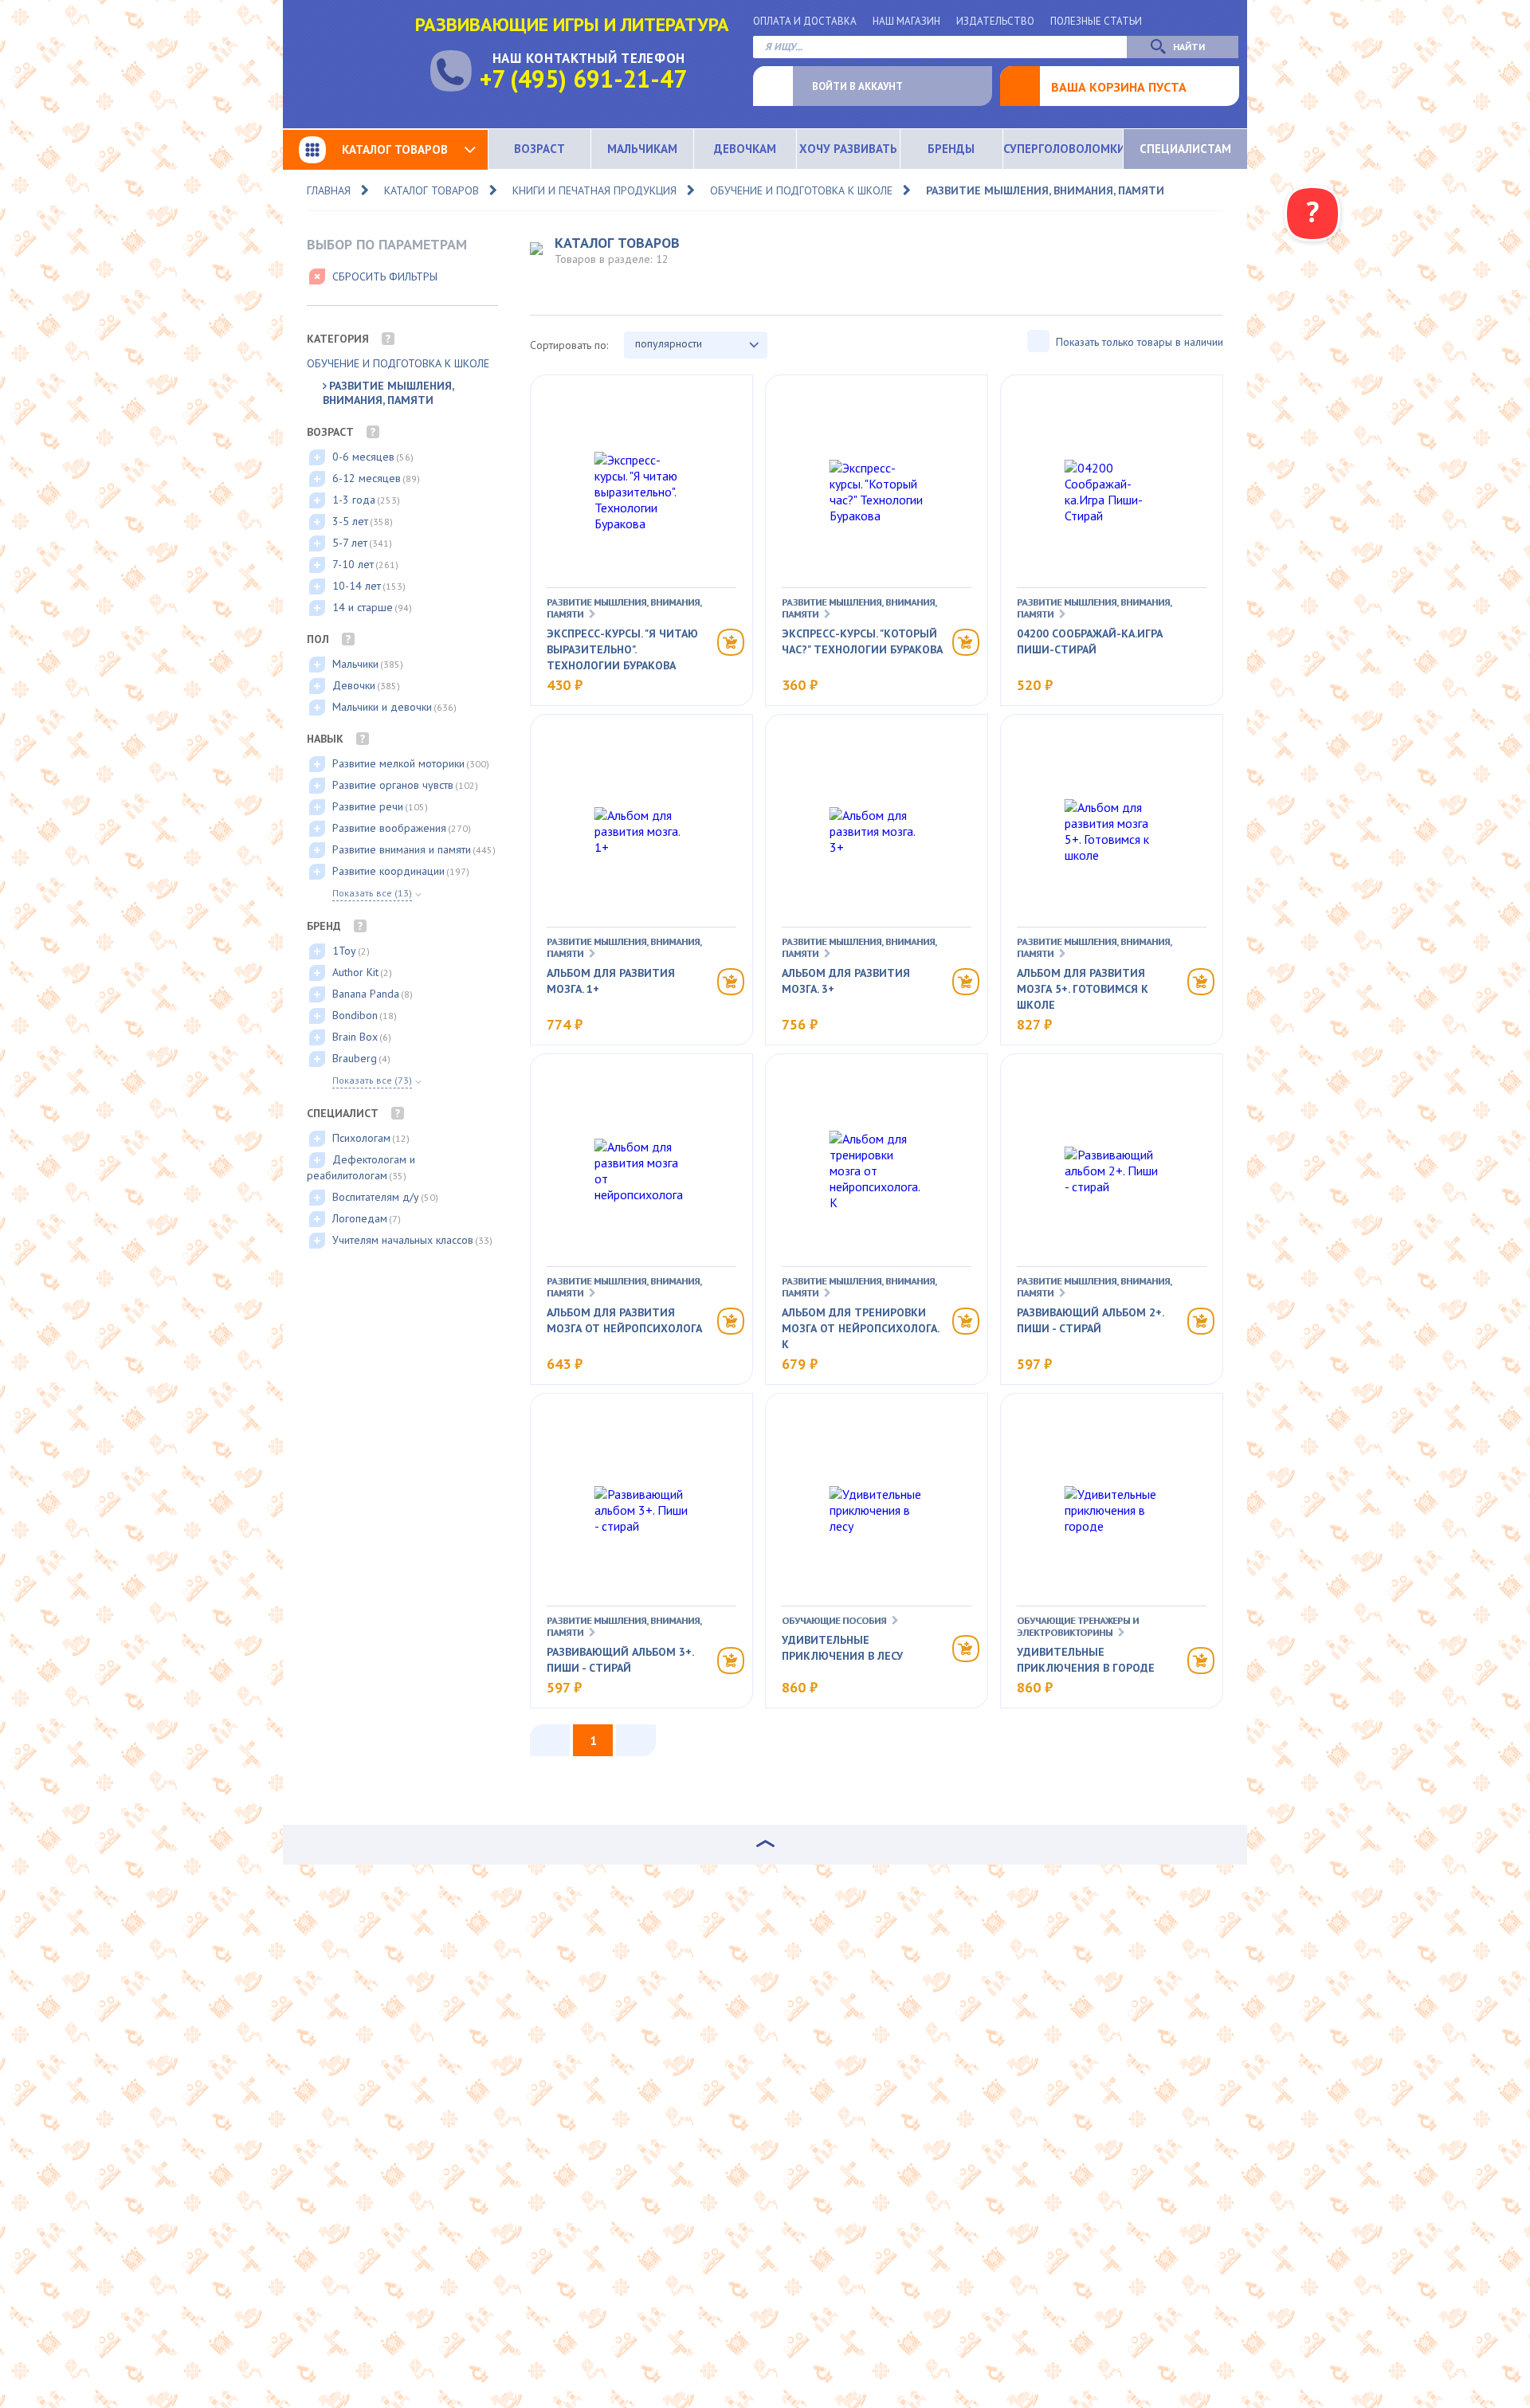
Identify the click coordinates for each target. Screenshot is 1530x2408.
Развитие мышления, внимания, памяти (1045, 190)
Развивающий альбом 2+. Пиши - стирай (1090, 1320)
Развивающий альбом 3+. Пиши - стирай (620, 1660)
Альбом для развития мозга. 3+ (846, 981)
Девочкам (745, 149)
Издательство (995, 21)
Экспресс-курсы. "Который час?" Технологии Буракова (862, 641)
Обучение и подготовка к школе (801, 190)
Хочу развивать (848, 149)
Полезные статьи (1096, 21)
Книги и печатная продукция (594, 190)
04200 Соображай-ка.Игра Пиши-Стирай (1090, 641)
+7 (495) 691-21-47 (583, 78)
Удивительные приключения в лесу (842, 1648)
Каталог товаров (395, 149)
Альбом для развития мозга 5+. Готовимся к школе (1083, 989)
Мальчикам (642, 149)
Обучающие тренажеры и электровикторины (1078, 1626)
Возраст (539, 149)
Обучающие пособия (834, 1620)
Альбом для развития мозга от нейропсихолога (624, 1320)
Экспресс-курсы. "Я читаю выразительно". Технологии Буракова (622, 649)
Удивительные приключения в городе (1086, 1660)
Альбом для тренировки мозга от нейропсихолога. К (860, 1328)
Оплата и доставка (805, 21)
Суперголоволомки (1063, 149)
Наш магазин (906, 21)
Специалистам (1185, 149)
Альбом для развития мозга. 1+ (611, 981)
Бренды (951, 149)
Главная (329, 190)
